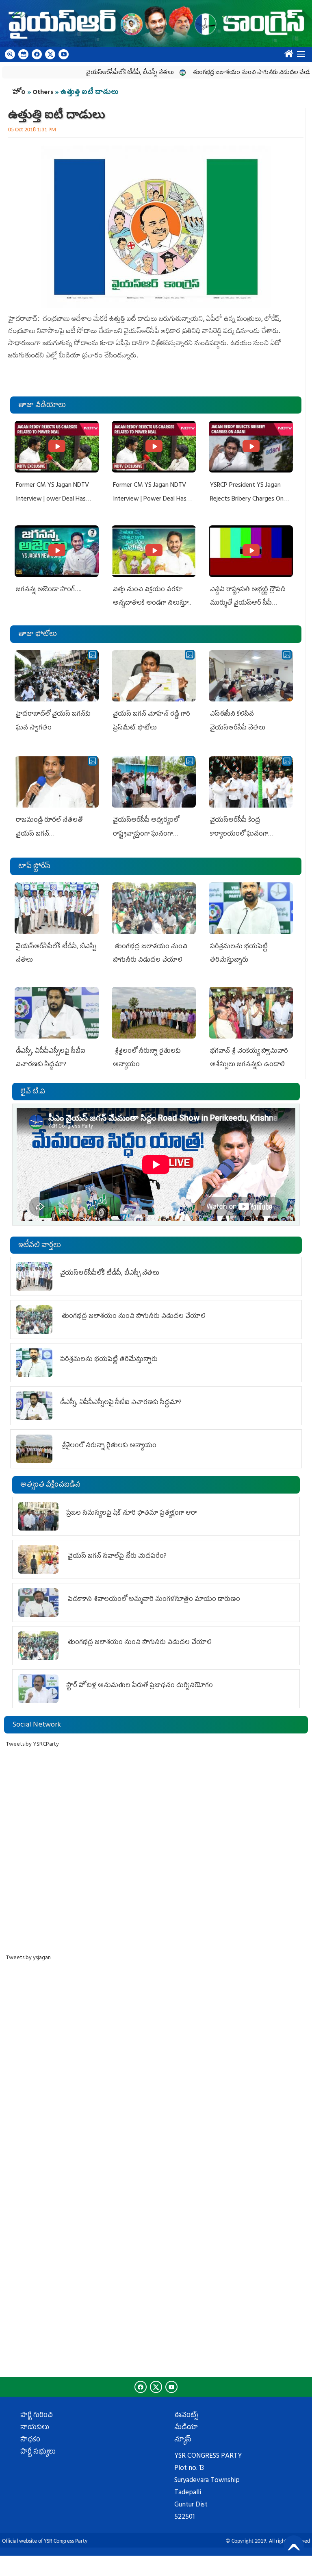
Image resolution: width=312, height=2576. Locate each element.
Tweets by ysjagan (28, 1958)
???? (287, 52)
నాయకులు (35, 2428)
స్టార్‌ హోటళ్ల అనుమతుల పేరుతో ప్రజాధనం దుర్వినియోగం (140, 1686)
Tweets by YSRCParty (32, 1745)
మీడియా (186, 2428)
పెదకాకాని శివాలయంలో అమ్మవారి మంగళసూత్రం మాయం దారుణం (153, 1600)
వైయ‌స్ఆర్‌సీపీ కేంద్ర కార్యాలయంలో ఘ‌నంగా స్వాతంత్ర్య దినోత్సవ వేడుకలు (247, 834)
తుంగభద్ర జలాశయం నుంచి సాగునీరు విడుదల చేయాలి (222, 73)
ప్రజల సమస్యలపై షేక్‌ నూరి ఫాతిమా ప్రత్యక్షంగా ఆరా (131, 1513)
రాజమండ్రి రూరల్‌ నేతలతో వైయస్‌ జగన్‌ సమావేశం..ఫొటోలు (49, 834)
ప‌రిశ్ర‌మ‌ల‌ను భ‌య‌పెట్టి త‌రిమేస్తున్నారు (109, 1360)
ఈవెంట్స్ (186, 2416)
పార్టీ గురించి (37, 2416)
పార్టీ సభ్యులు (38, 2452)
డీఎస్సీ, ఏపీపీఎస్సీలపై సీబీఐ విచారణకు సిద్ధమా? (121, 1403)
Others (43, 93)
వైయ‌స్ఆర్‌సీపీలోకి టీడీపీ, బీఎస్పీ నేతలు (97, 73)
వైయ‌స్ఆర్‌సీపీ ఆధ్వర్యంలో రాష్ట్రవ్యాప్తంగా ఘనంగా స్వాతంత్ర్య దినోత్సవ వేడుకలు (150, 834)
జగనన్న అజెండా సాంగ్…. (49, 590)
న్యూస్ (183, 2440)
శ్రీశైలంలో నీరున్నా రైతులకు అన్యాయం (108, 1446)
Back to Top (294, 2546)
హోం (19, 93)
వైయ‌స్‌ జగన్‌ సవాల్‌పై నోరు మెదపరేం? (117, 1557)
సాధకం (30, 2440)
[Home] (156, 23)
